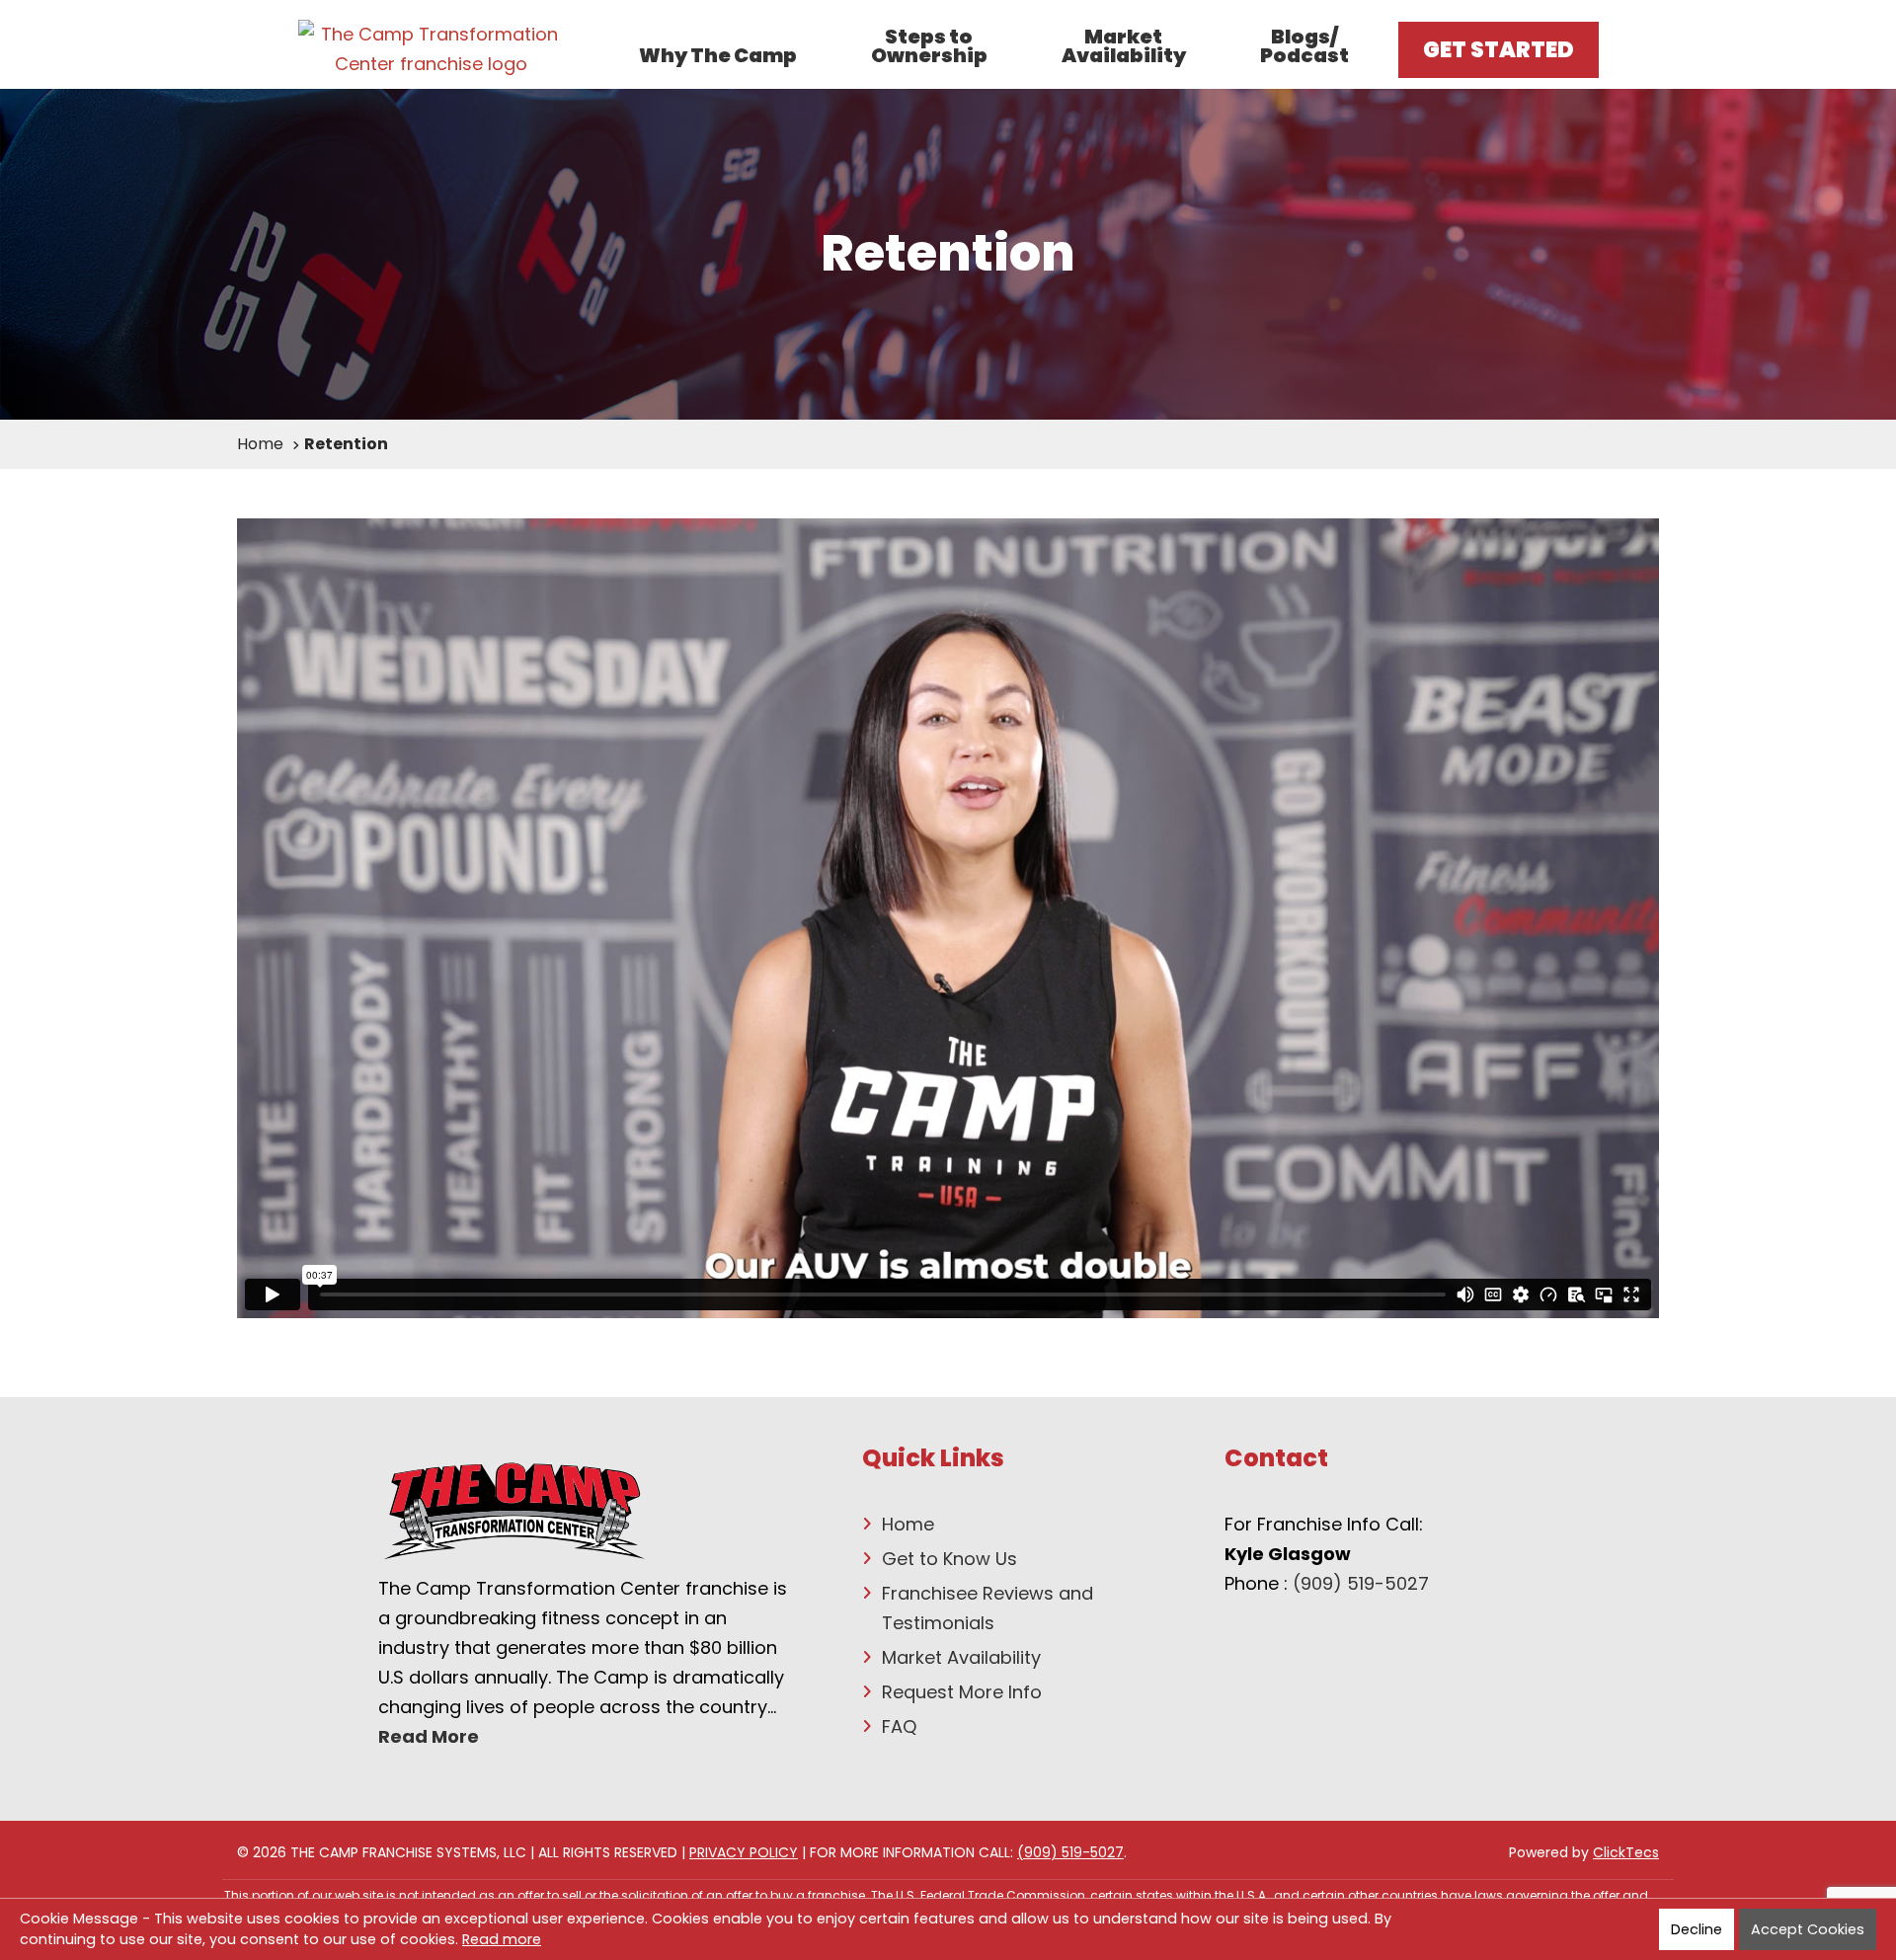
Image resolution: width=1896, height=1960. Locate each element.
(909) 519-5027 (1361, 1583)
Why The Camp (718, 56)
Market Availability (1124, 47)
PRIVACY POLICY (744, 1852)
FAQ (899, 1726)
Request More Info (962, 1692)
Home (908, 1524)
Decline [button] (1697, 1929)
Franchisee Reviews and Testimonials (987, 1608)
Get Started (1499, 50)
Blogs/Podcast (1304, 47)
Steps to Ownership (929, 47)
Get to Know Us (949, 1559)
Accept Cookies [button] (1808, 1929)
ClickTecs (1626, 1852)
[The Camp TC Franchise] (432, 49)
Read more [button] (502, 1939)
